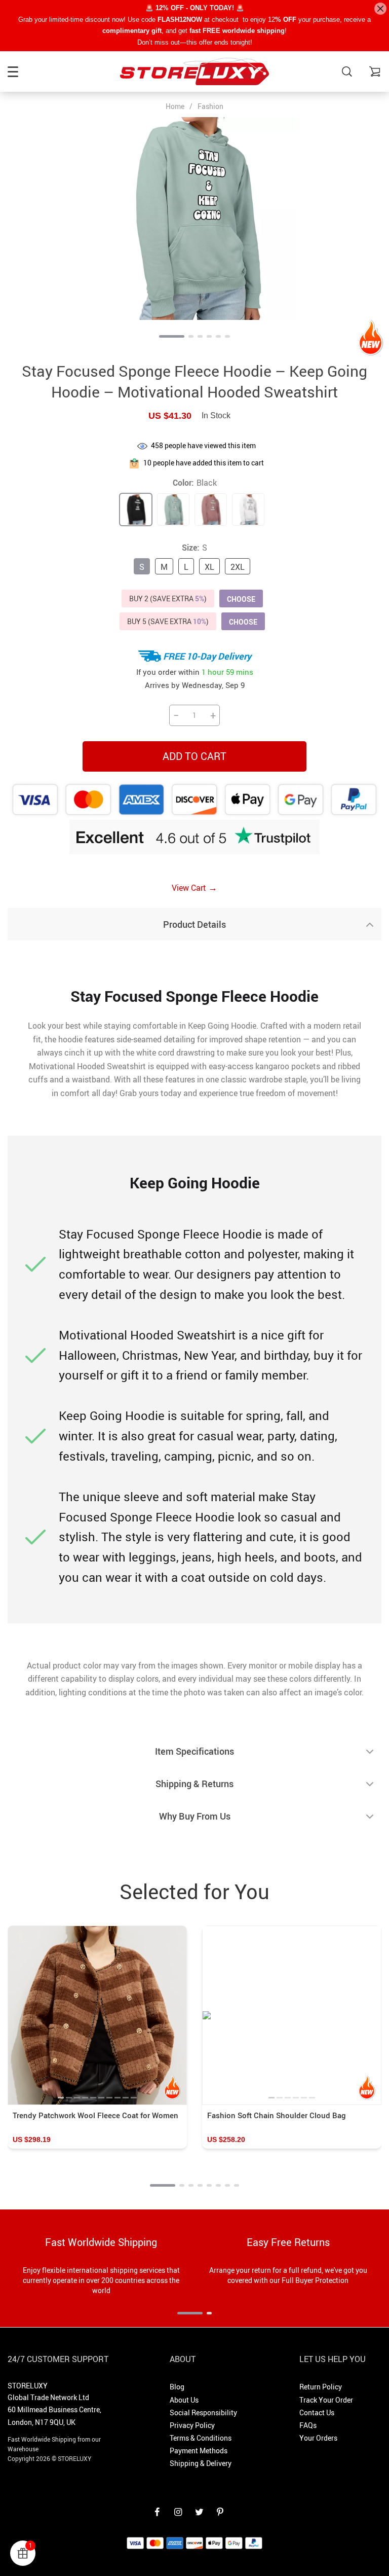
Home (175, 106)
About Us (184, 2400)
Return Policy (321, 2387)
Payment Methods (199, 2451)
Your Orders (318, 2438)
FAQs (308, 2425)
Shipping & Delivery (201, 2463)
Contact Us (317, 2412)
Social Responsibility (203, 2412)
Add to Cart (194, 756)
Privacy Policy (192, 2425)
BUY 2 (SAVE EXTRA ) (168, 598)
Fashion (210, 106)
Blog (177, 2387)
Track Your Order (326, 2400)
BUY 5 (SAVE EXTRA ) (168, 621)
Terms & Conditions (201, 2438)
